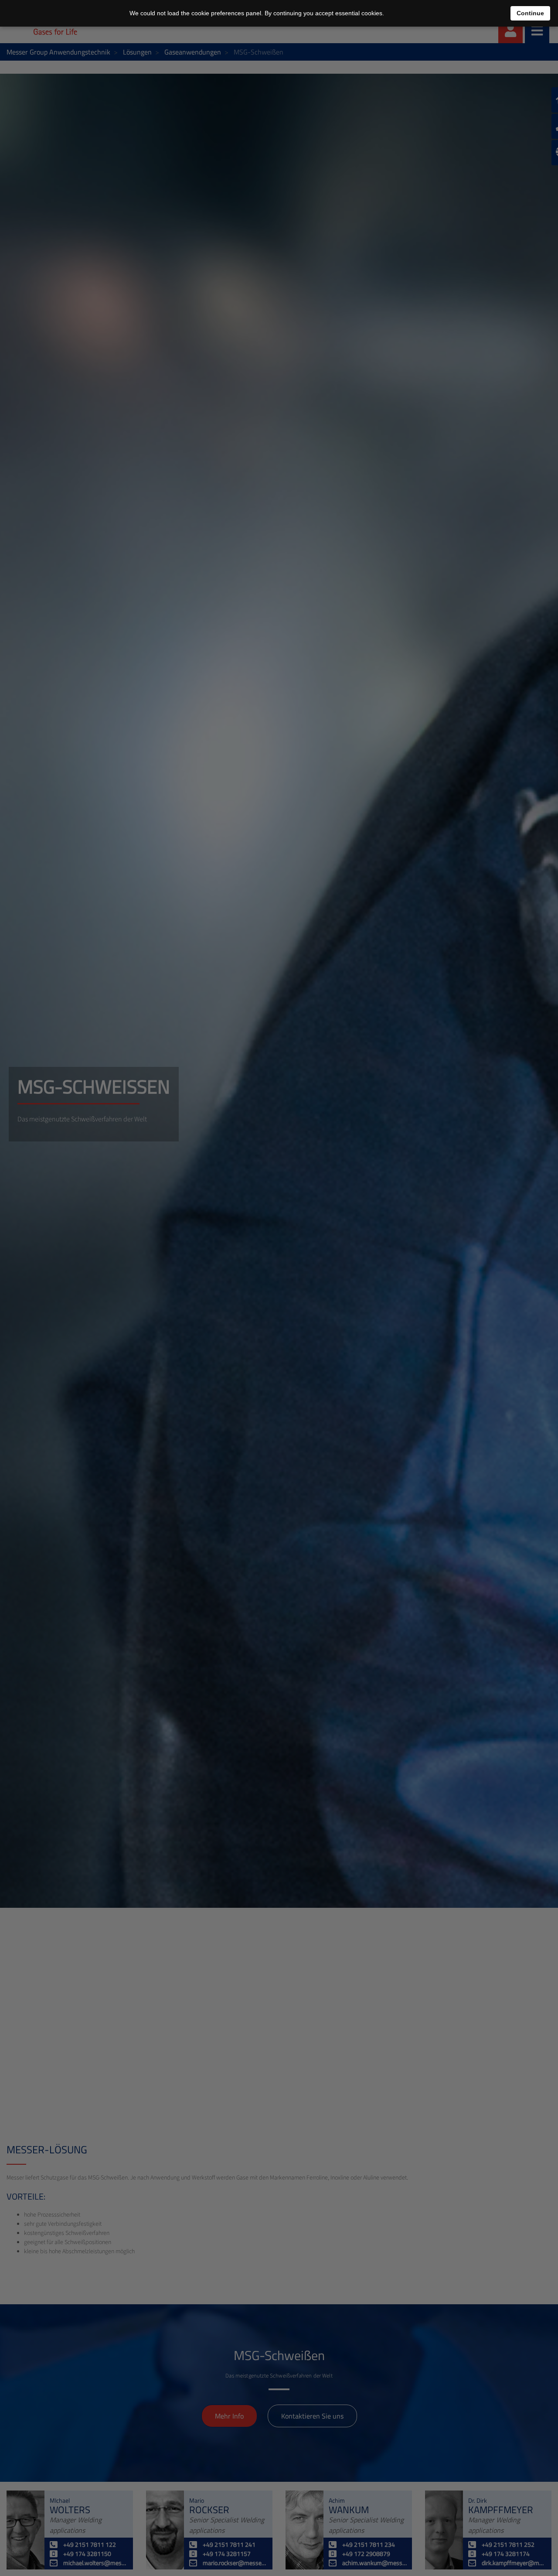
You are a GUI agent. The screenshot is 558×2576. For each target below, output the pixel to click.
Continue (530, 13)
